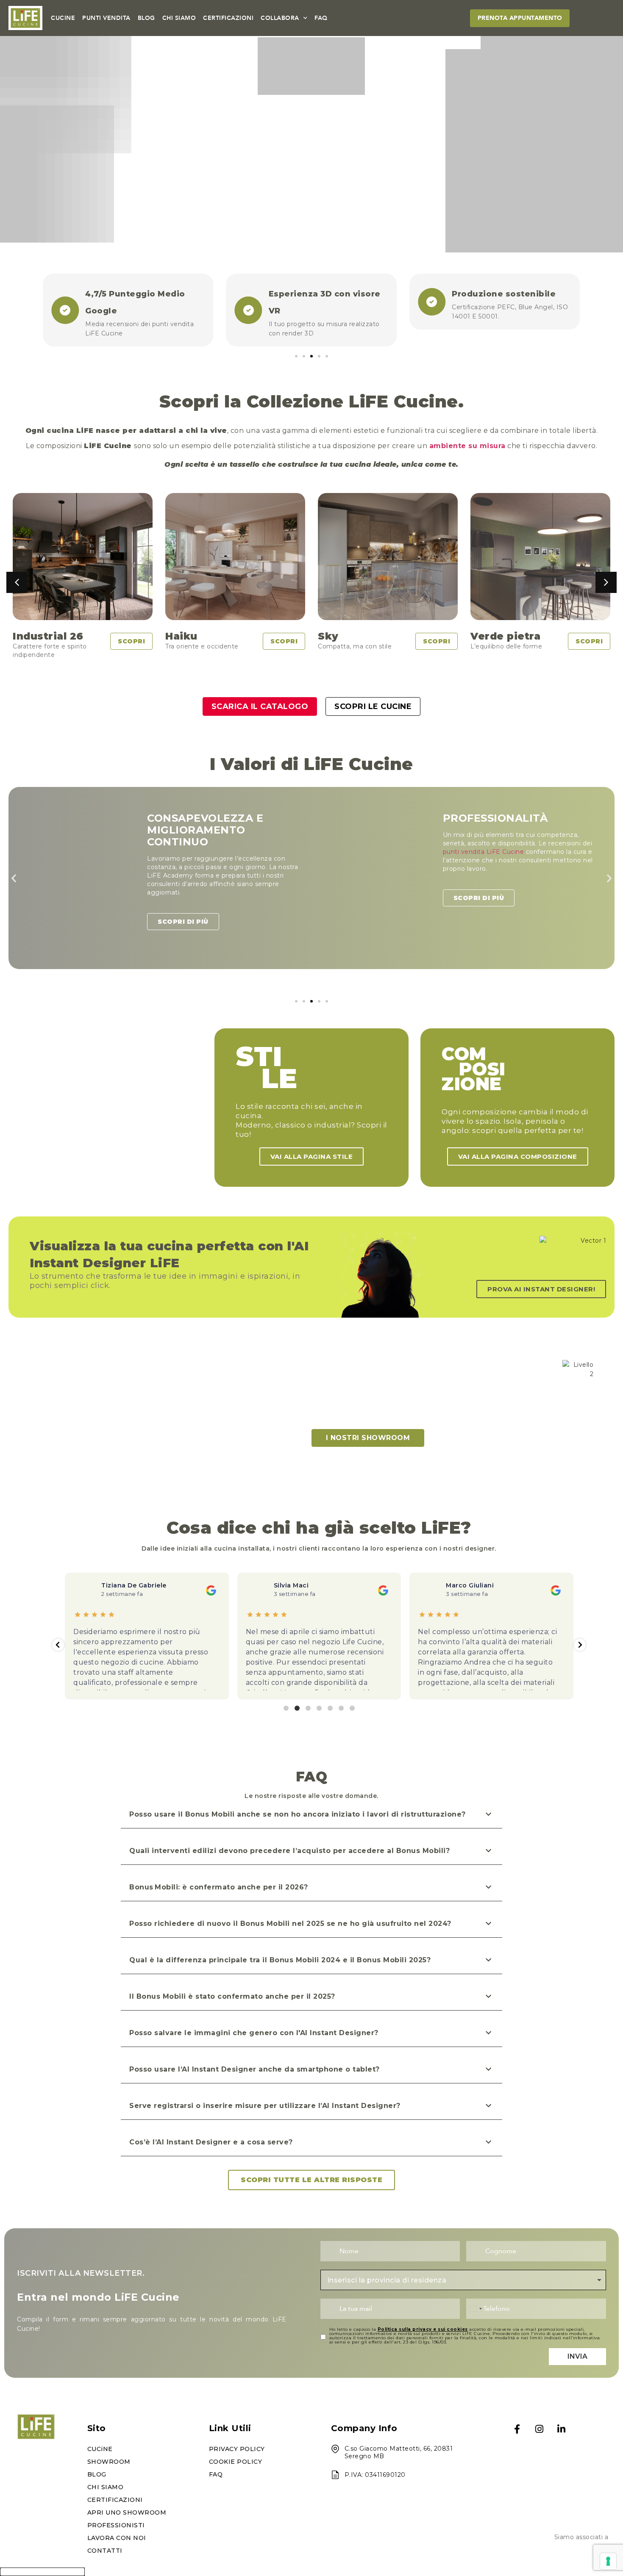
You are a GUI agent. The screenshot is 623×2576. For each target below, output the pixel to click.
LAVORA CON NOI (117, 2538)
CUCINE (63, 18)
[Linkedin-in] (562, 2429)
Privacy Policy (237, 2449)
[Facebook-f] (517, 2429)
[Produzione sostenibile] (249, 302)
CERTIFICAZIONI (228, 18)
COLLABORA (280, 18)
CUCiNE (100, 2449)
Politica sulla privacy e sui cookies (423, 2329)
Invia (577, 2356)
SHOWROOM (109, 2462)
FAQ (321, 18)
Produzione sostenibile (321, 294)
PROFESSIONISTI (116, 2525)
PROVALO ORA (311, 201)
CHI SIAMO (179, 18)
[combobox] (463, 2280)
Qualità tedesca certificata (511, 294)
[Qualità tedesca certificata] (432, 297)
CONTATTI (105, 2551)
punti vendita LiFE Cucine (189, 852)
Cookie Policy (236, 2462)
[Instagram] (539, 2429)
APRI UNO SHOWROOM (127, 2512)
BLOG (146, 18)
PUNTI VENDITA (106, 18)
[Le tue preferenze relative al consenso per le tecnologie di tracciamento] (608, 2561)
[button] (296, 356)
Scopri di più (183, 898)
